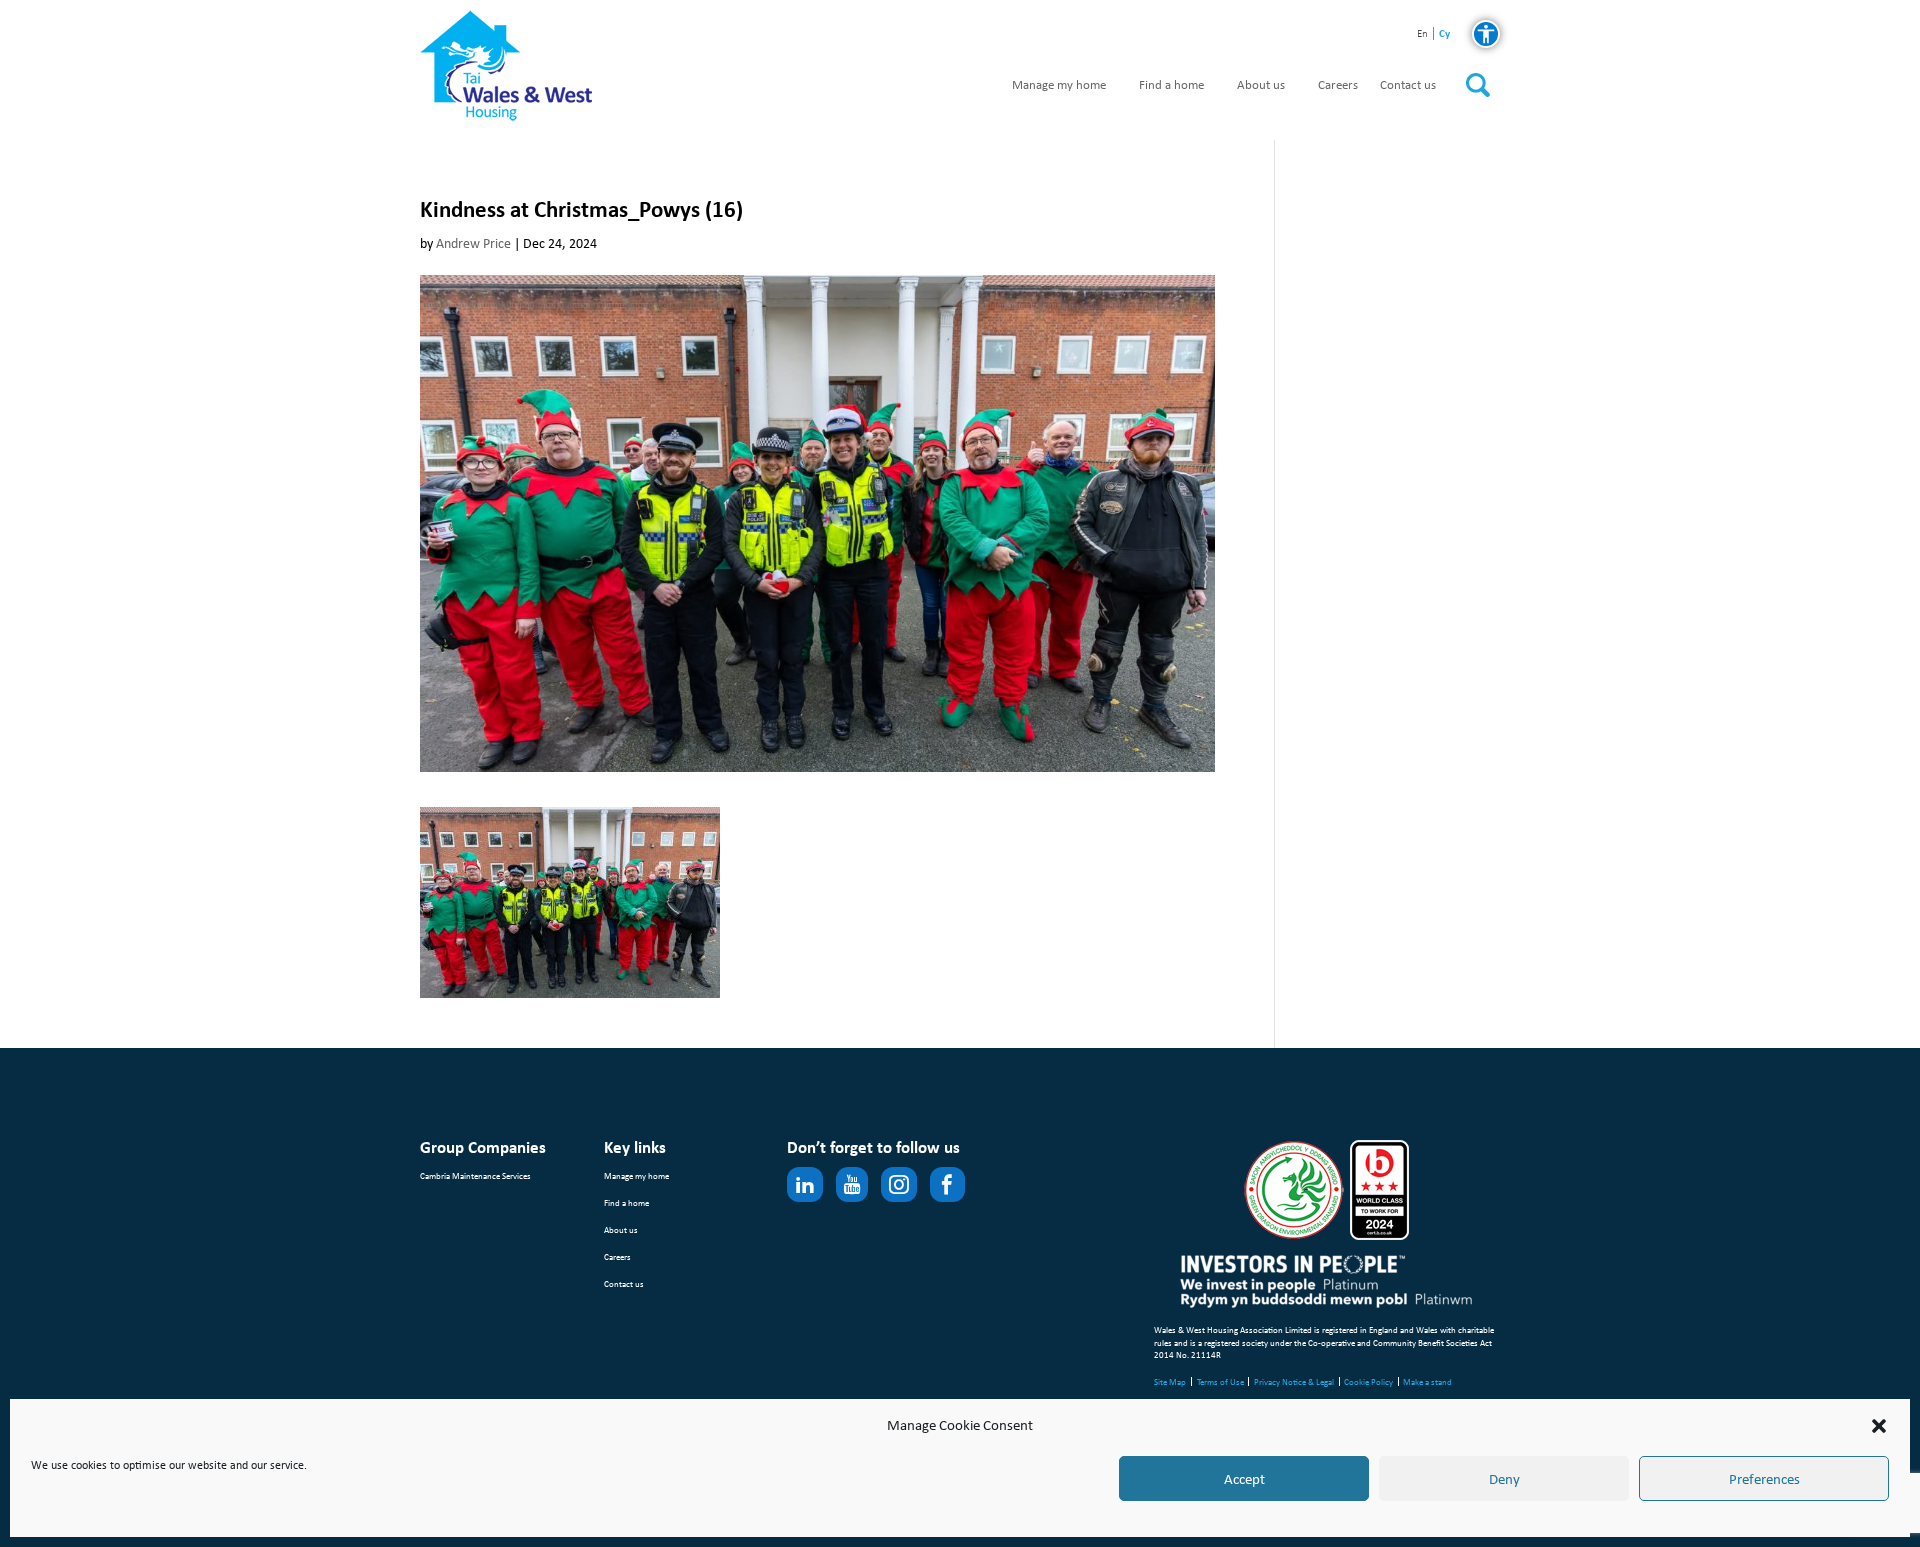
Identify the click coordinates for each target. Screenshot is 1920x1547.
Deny (1504, 1479)
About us (1261, 85)
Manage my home (1059, 85)
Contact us (1408, 85)
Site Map (1170, 1381)
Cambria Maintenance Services (475, 1175)
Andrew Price (473, 243)
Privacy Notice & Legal (1294, 1381)
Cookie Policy (1368, 1381)
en (1422, 34)
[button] (1879, 1426)
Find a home (1171, 85)
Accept (1244, 1479)
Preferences (1764, 1479)
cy (1444, 33)
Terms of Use (1220, 1381)
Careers (1338, 85)
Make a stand (1427, 1381)
